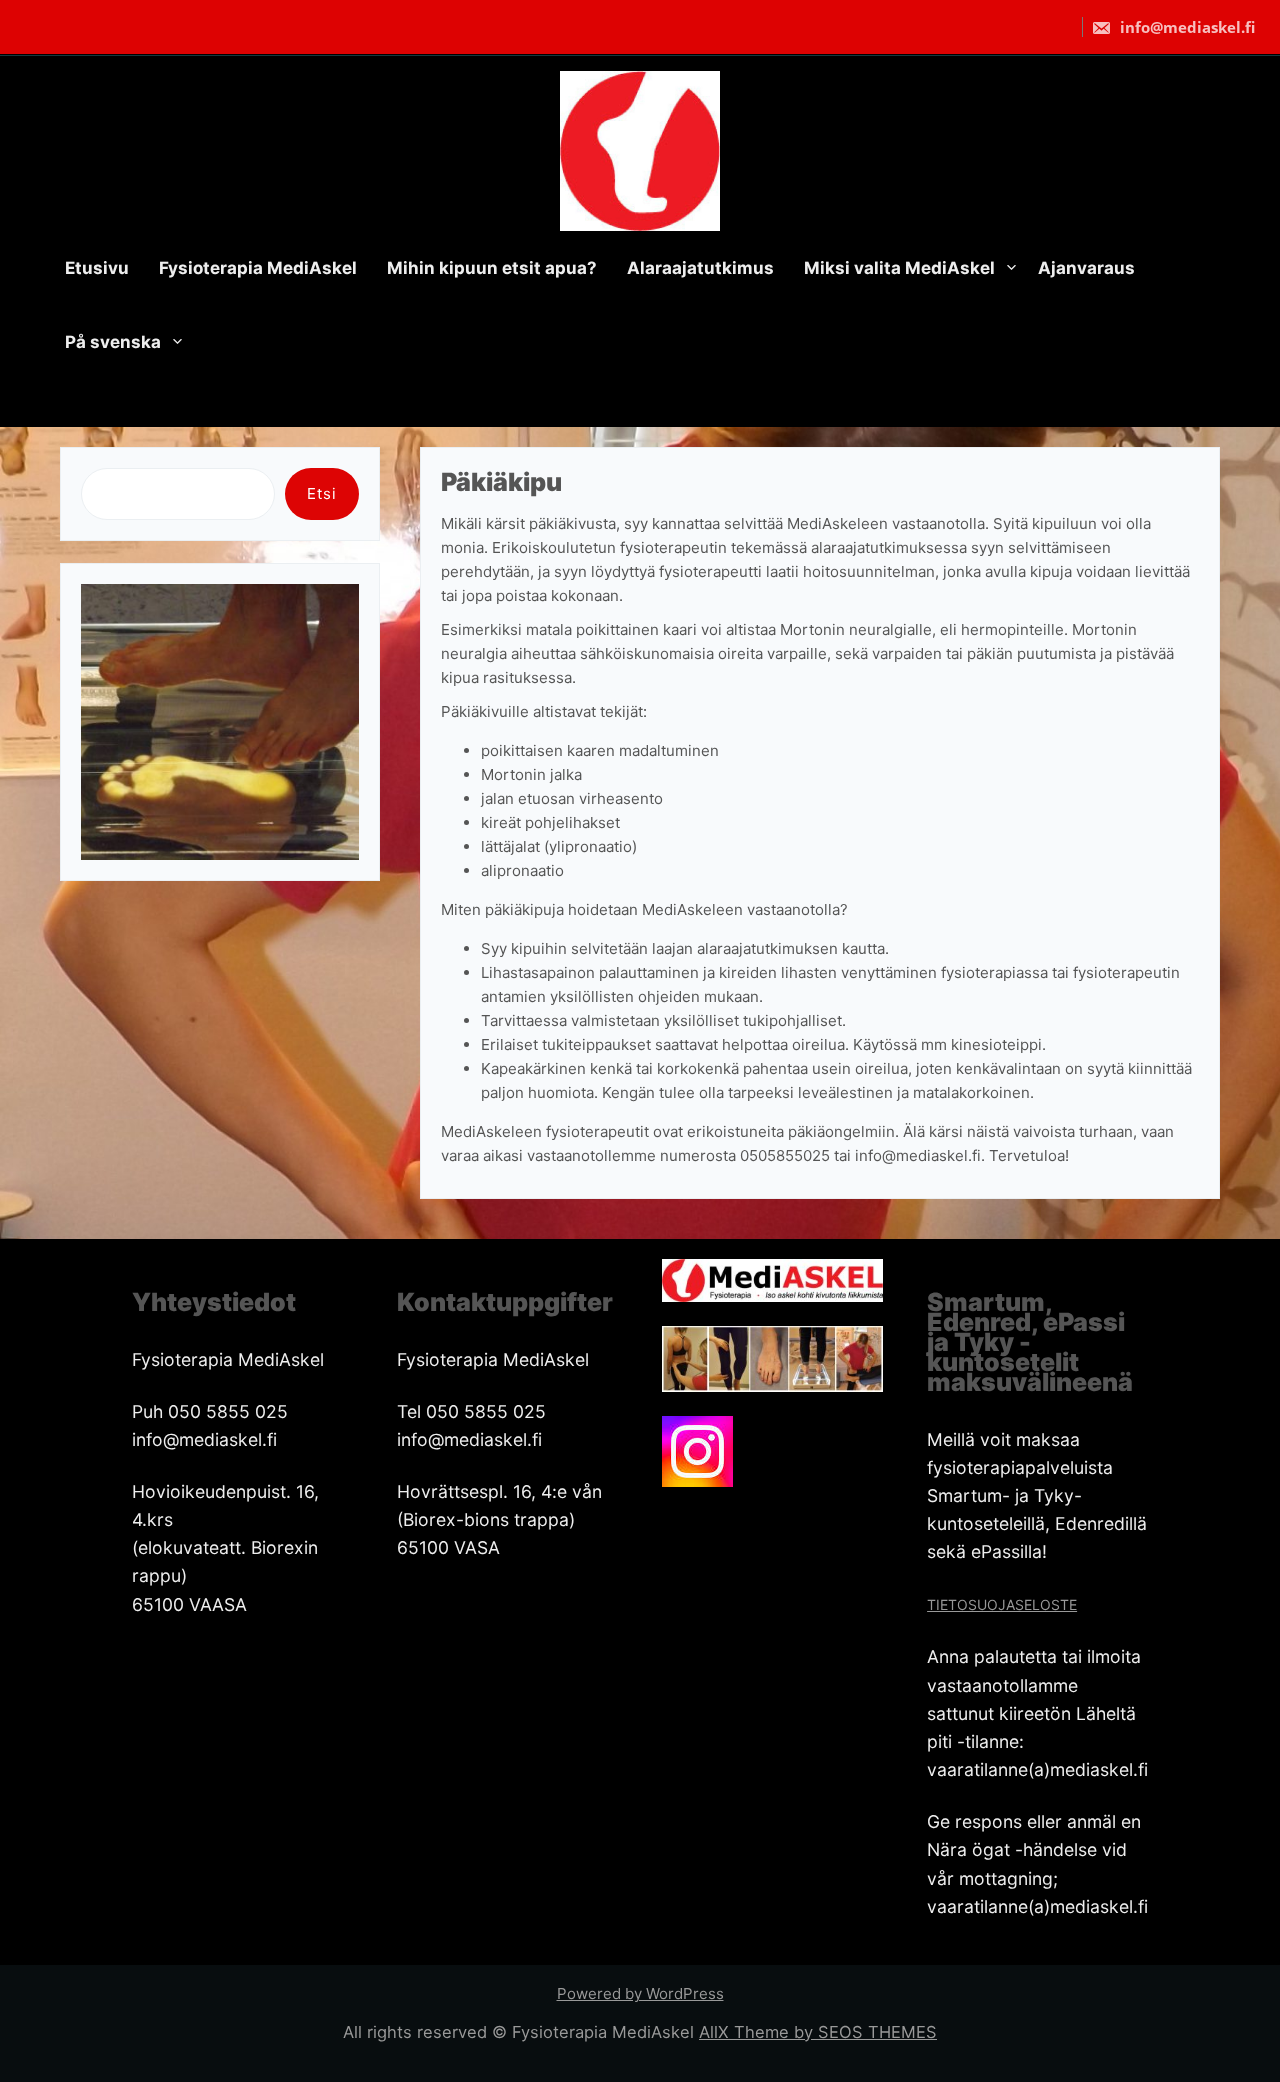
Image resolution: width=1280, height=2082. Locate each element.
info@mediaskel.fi (1185, 27)
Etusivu (97, 268)
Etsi (322, 493)
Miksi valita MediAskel (899, 268)
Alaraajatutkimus (700, 268)
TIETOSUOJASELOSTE (1002, 1604)
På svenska (113, 342)
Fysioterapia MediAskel (258, 268)
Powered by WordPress (640, 1993)
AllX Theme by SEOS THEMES (818, 2032)
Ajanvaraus (1086, 268)
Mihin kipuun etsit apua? (492, 268)
